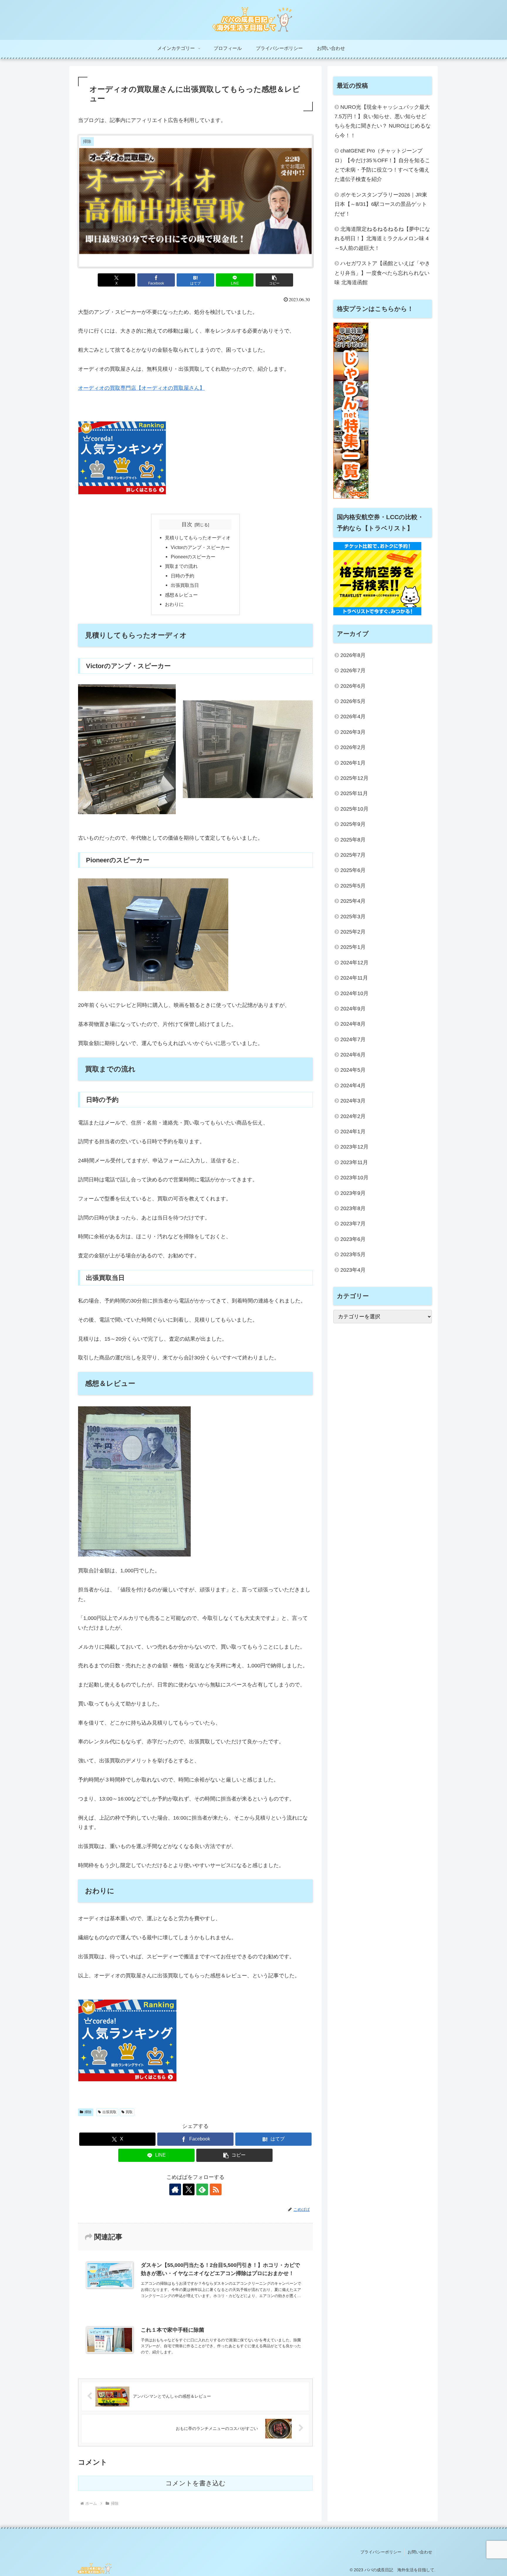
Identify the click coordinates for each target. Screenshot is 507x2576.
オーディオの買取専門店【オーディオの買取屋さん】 (141, 388)
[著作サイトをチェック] (175, 2189)
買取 (129, 2112)
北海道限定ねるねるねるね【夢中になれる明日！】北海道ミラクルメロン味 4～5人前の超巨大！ (382, 239)
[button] (274, 280)
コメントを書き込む (196, 2483)
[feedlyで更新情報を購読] (202, 2189)
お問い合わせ (420, 2552)
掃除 (88, 2112)
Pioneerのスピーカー (193, 557)
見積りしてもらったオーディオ (198, 538)
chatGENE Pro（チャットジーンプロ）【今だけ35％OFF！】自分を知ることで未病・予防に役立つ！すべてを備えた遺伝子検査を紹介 (382, 165)
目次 (187, 524)
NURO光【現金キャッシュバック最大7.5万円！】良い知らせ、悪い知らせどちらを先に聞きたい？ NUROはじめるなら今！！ (383, 121)
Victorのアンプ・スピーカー (200, 547)
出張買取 (109, 2112)
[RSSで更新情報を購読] (216, 2189)
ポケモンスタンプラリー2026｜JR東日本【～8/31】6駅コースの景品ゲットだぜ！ (381, 204)
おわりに (174, 604)
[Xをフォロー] (189, 2189)
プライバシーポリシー (381, 2552)
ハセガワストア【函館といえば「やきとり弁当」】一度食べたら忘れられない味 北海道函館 (382, 273)
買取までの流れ (181, 566)
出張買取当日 (185, 585)
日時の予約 (182, 576)
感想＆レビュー (181, 595)
